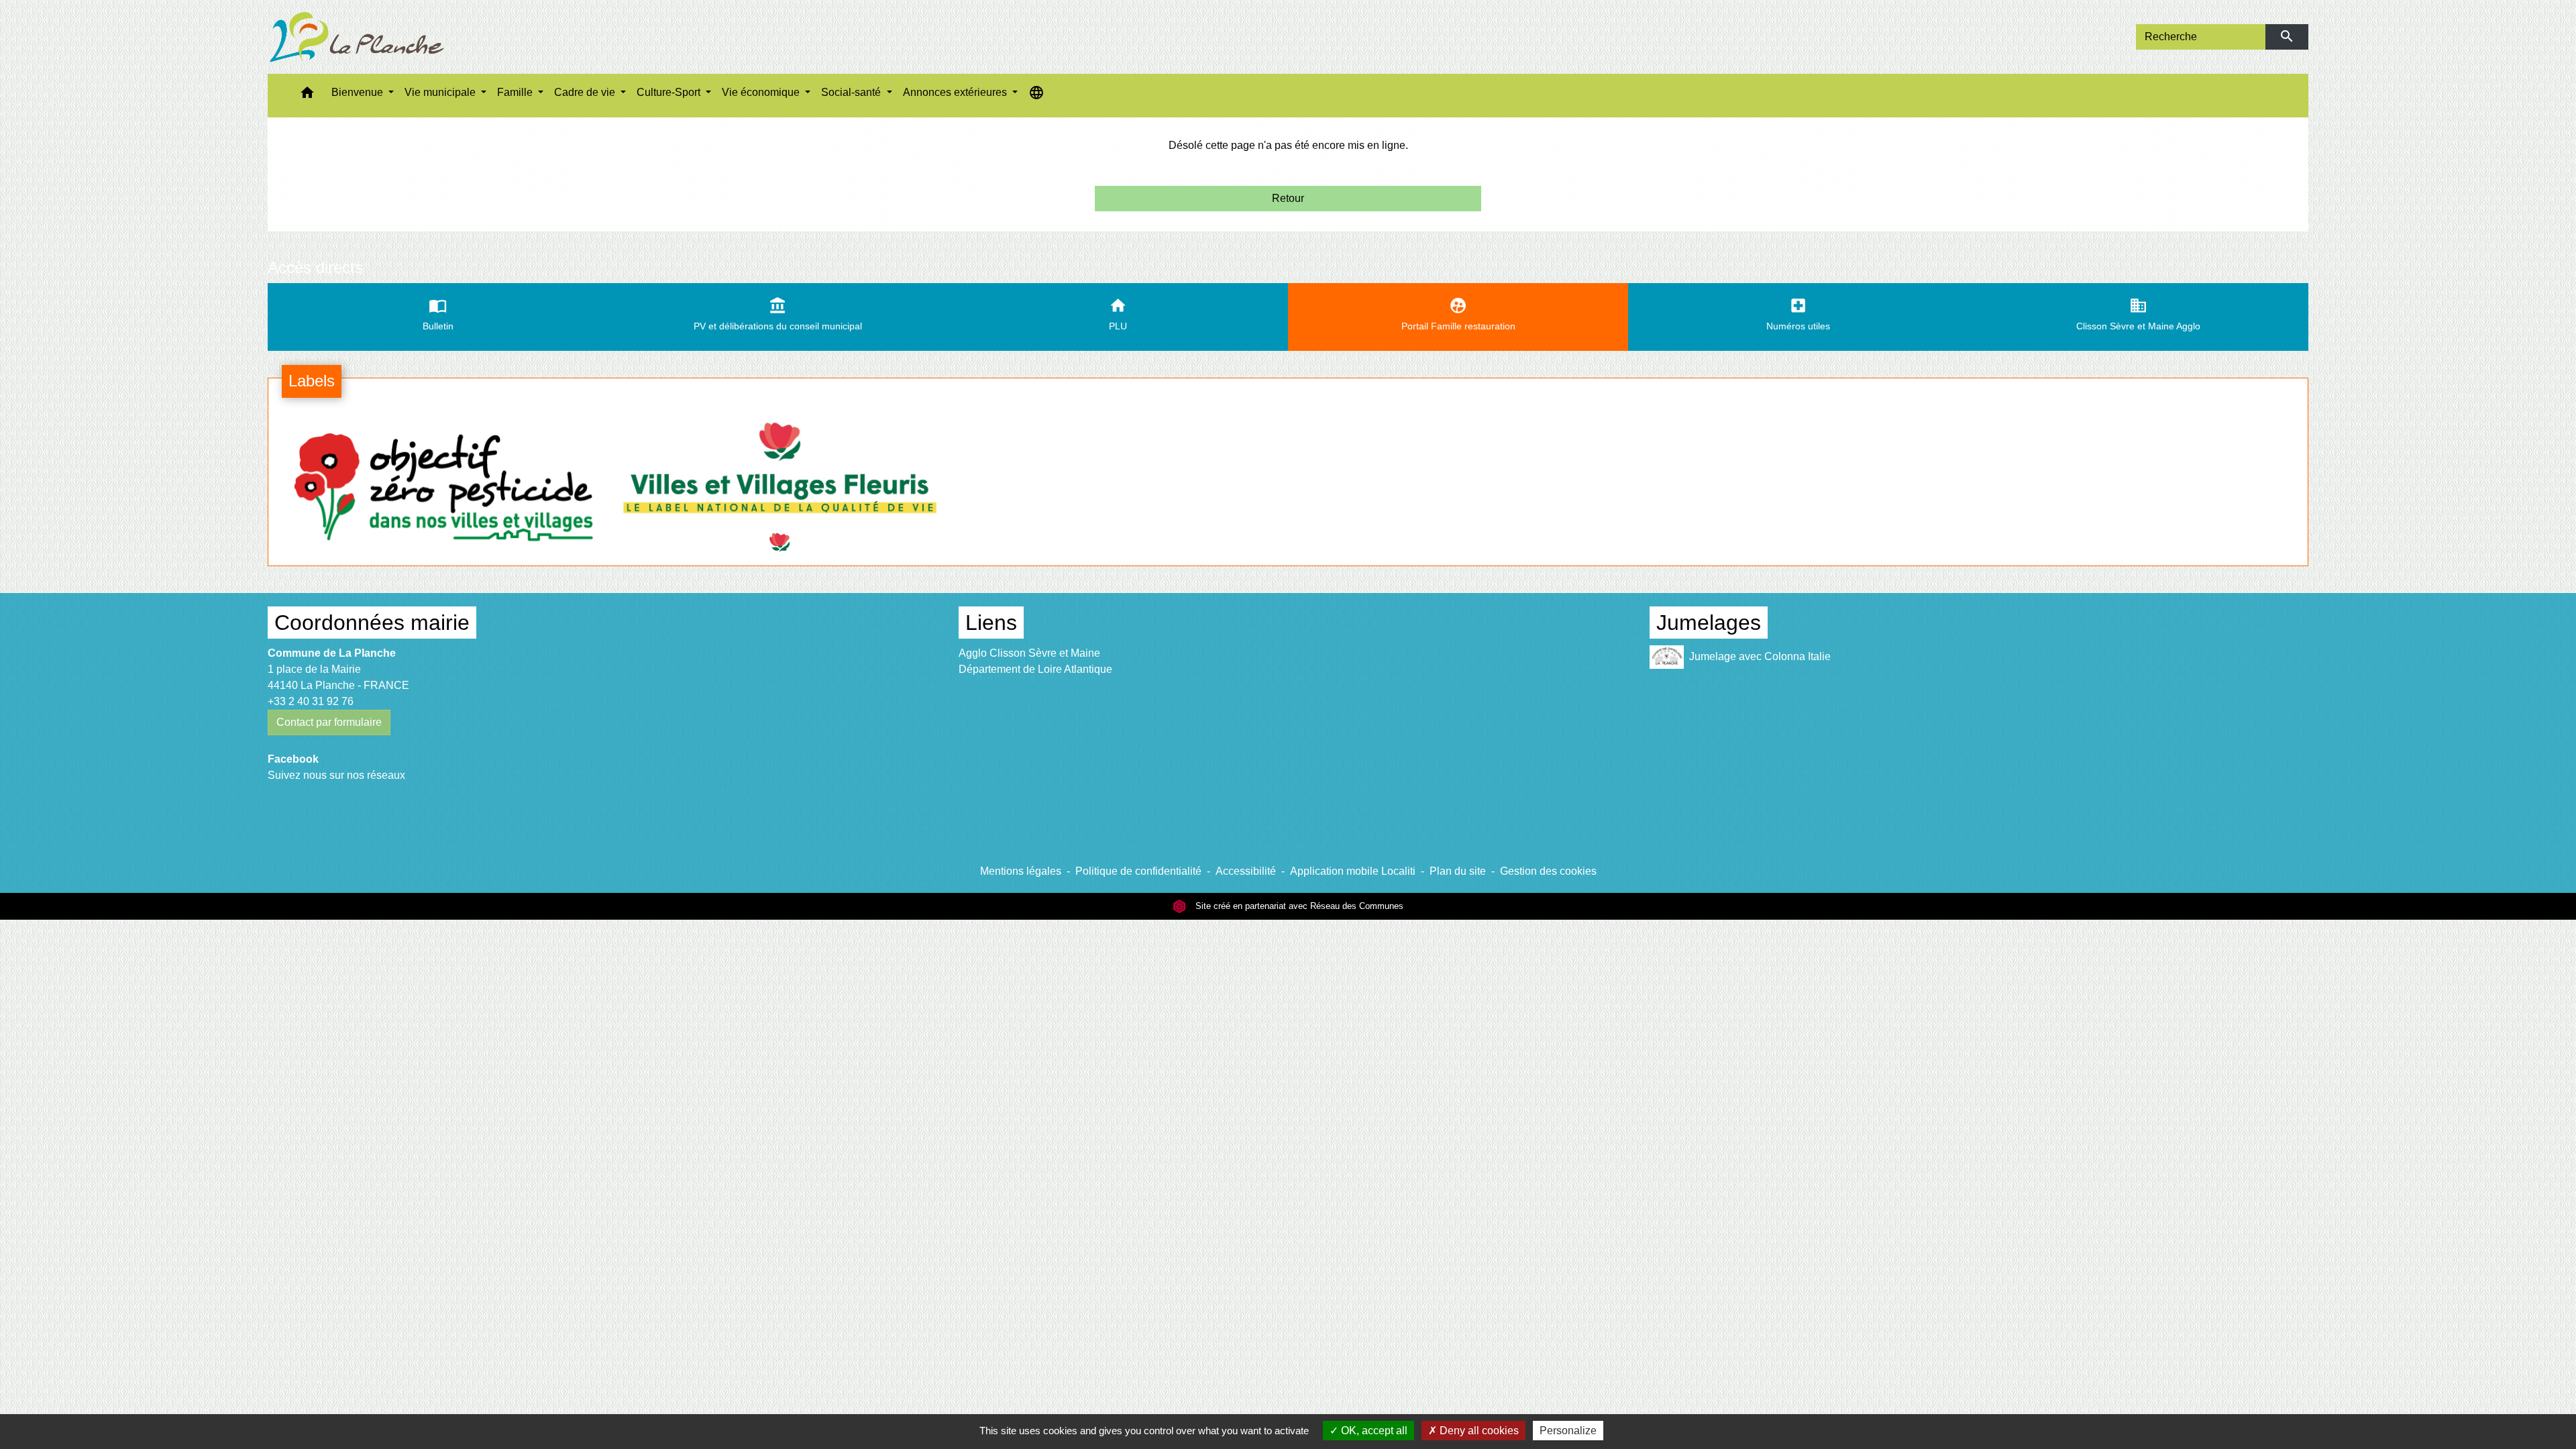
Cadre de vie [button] (586, 92)
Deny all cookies (1478, 1431)
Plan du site (1458, 871)
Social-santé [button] (852, 92)
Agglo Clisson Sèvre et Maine (1029, 653)
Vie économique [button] (762, 92)
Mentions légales (1021, 871)
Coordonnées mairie (372, 623)
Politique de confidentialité (1138, 871)
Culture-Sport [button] (670, 92)
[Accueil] (357, 37)
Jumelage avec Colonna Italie (1760, 656)
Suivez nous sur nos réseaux (336, 775)
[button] (307, 96)
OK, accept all (1373, 1431)
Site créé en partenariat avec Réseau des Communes (1298, 906)
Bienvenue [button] (359, 92)
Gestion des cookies (1548, 871)
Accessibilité (1246, 871)
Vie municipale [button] (441, 92)
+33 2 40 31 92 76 (311, 701)
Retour (1288, 198)
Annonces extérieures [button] (956, 92)
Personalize (1568, 1431)
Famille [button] (516, 92)
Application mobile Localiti (1353, 871)
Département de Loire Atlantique (1035, 669)
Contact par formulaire (329, 722)
